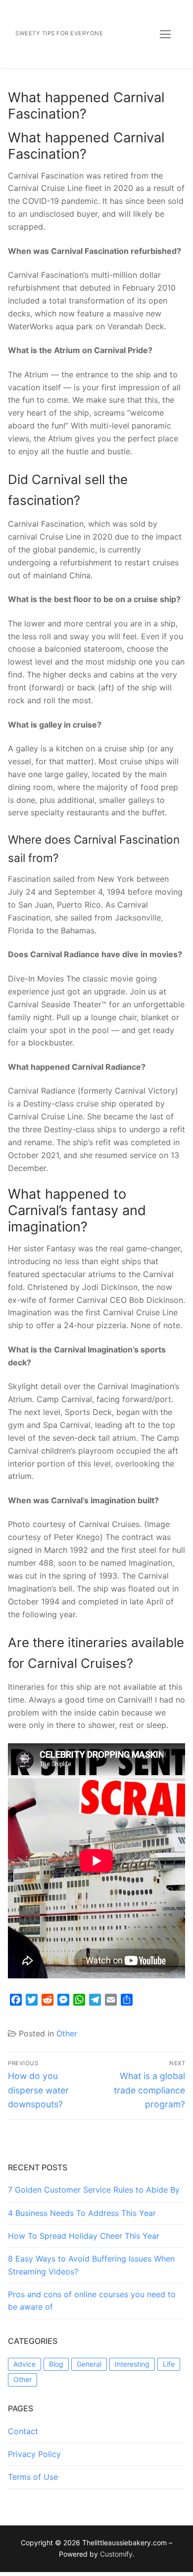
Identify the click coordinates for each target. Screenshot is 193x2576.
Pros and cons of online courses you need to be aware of (92, 2301)
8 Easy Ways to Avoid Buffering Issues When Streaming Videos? (91, 2265)
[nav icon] (165, 34)
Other (67, 2033)
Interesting (132, 2364)
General (89, 2364)
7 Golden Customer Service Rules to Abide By (94, 2190)
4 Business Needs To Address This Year (82, 2213)
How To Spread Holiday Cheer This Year (84, 2236)
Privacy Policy (34, 2454)
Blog (56, 2364)
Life (169, 2364)
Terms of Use (33, 2477)
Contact (23, 2431)
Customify (116, 2554)
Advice (24, 2364)
